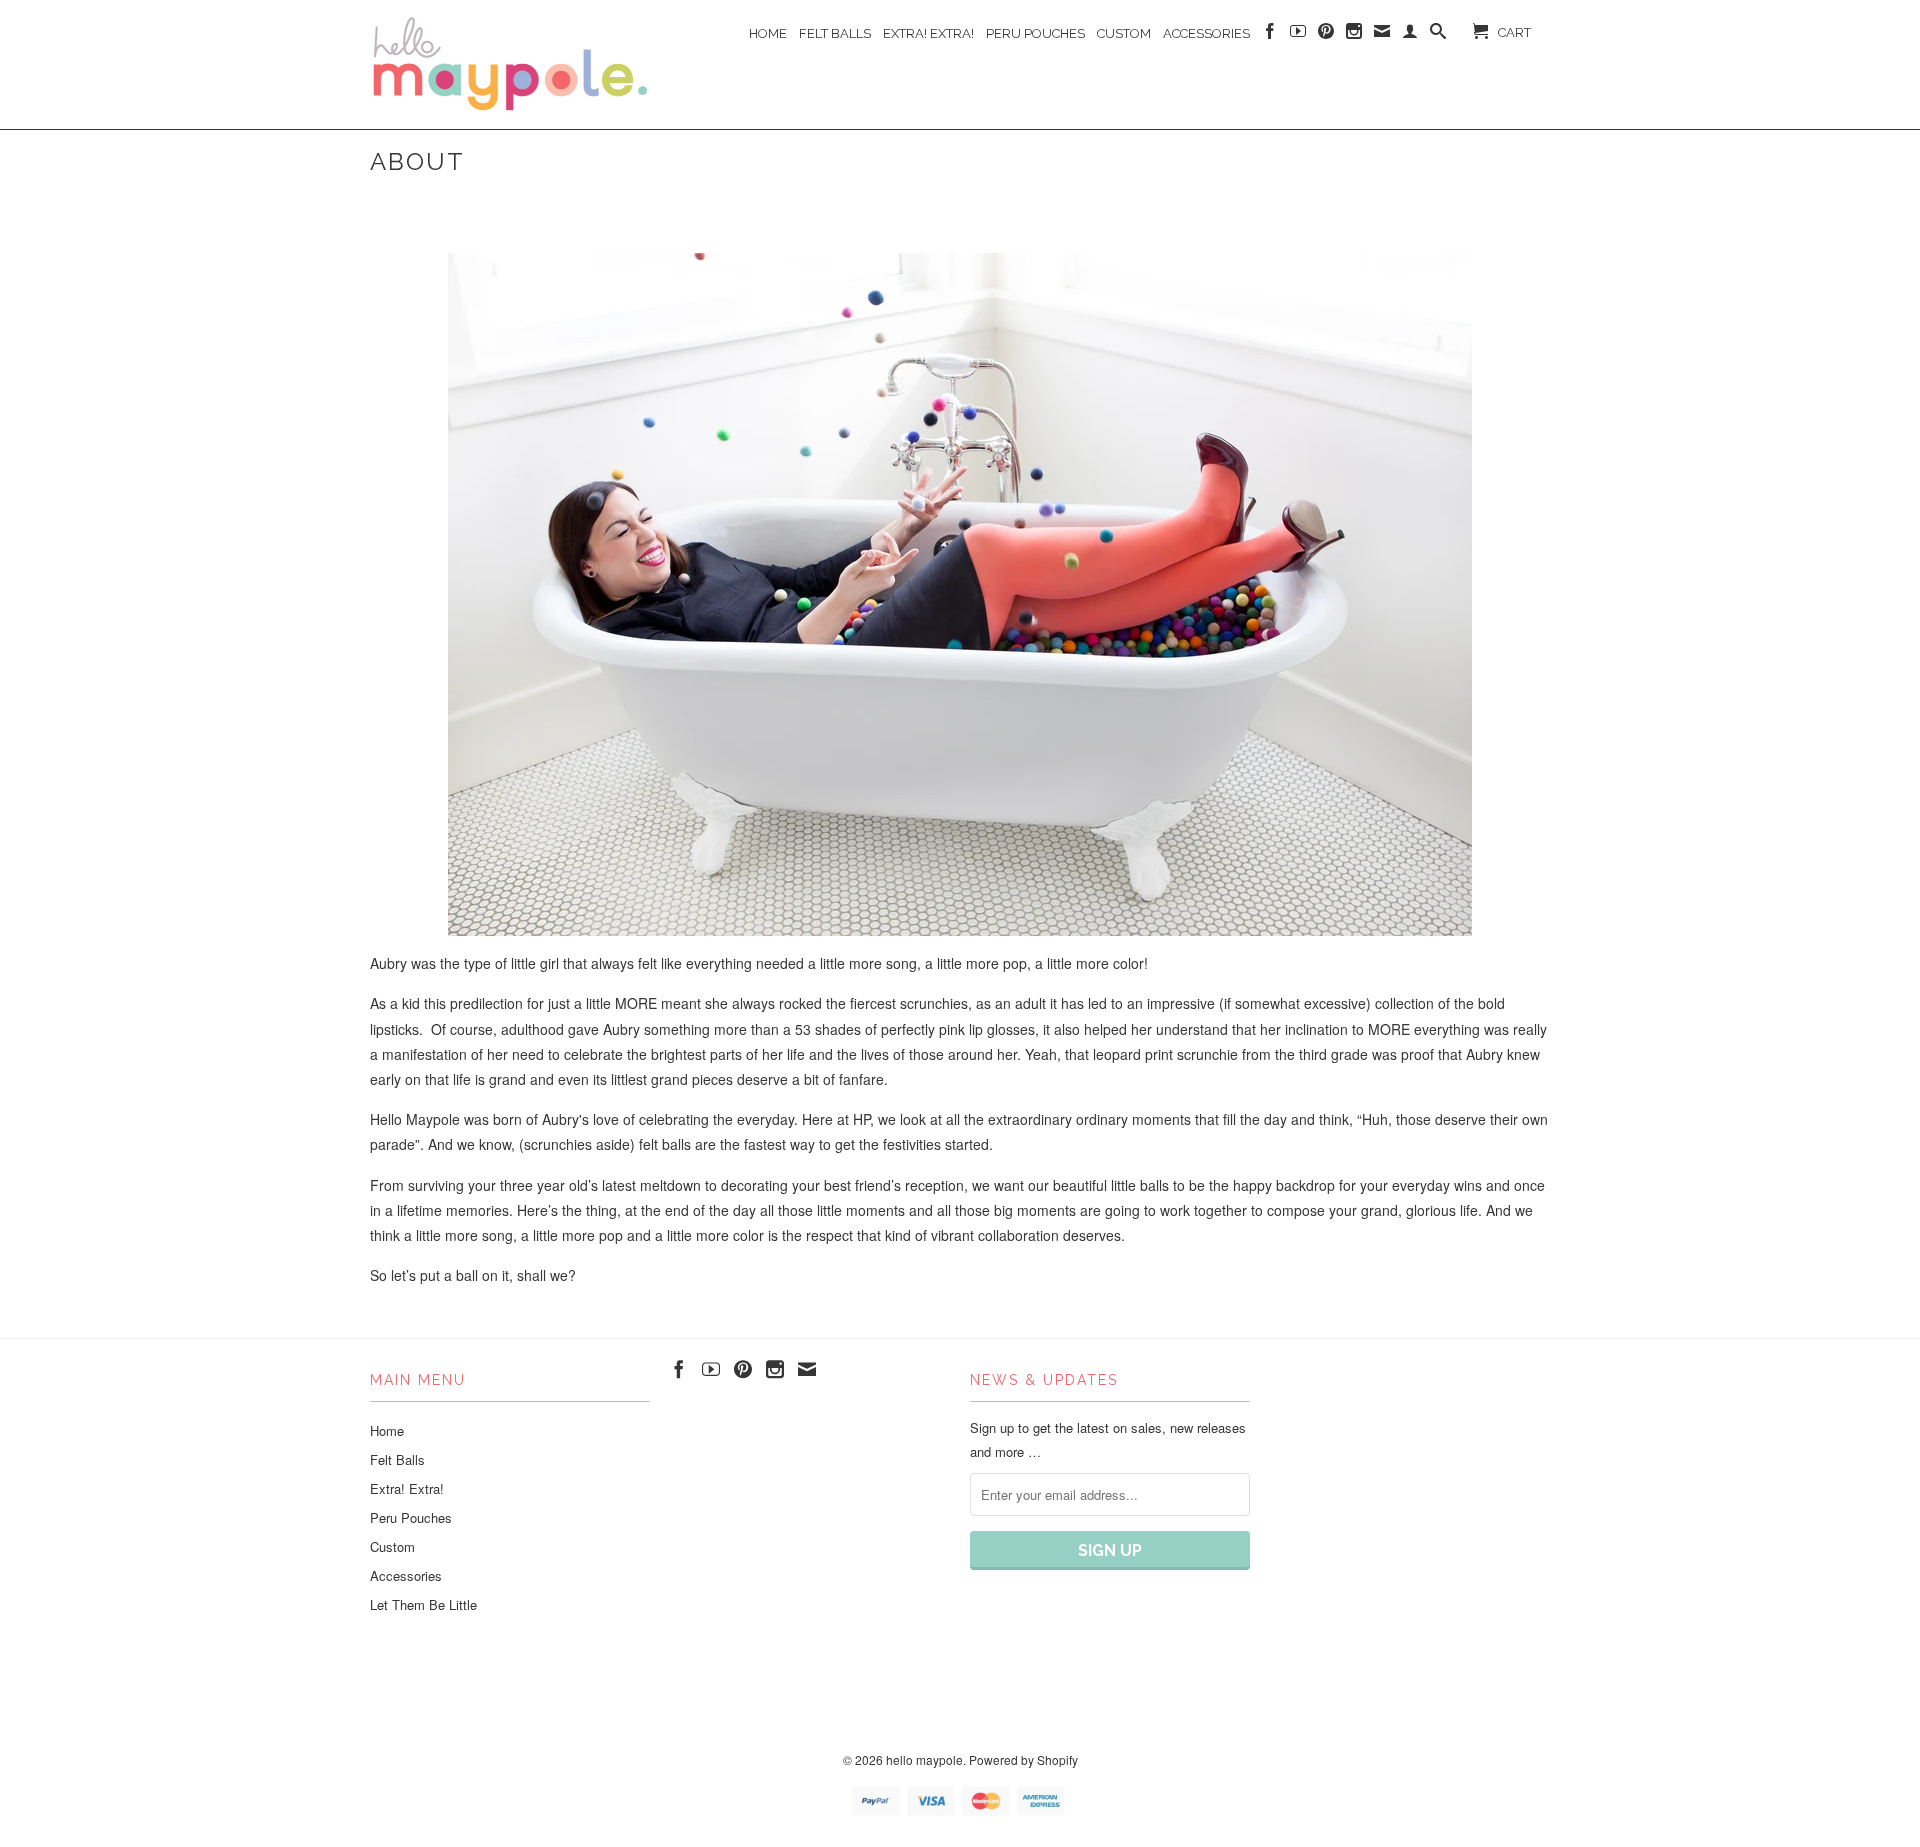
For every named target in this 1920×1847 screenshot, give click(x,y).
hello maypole (924, 1759)
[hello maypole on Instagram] (1354, 35)
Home (768, 33)
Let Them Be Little (423, 1604)
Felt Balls (835, 33)
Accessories (1206, 33)
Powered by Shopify (1023, 1759)
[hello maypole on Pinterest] (1326, 35)
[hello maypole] (510, 64)
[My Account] (1410, 35)
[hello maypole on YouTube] (1298, 35)
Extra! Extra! (928, 33)
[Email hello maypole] (1382, 35)
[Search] (1438, 35)
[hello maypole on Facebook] (1270, 35)
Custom (1124, 33)
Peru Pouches (1035, 33)
